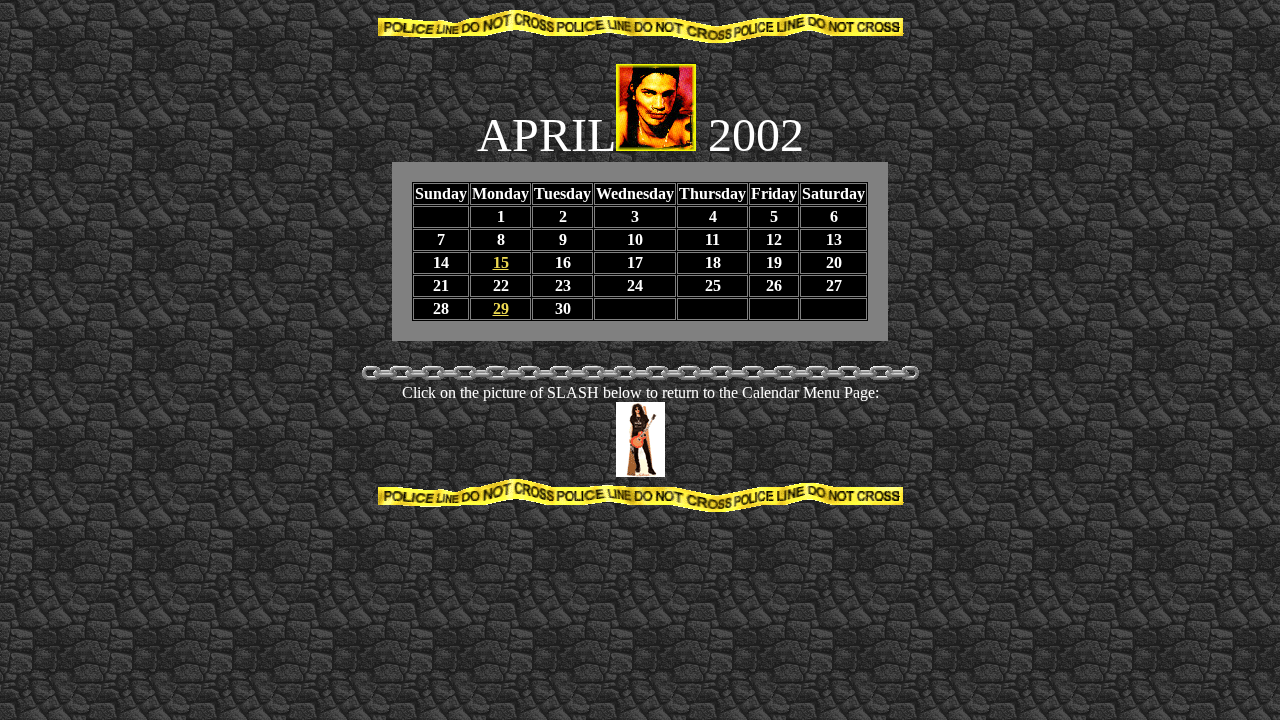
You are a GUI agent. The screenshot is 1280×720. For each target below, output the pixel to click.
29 (501, 308)
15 (501, 262)
